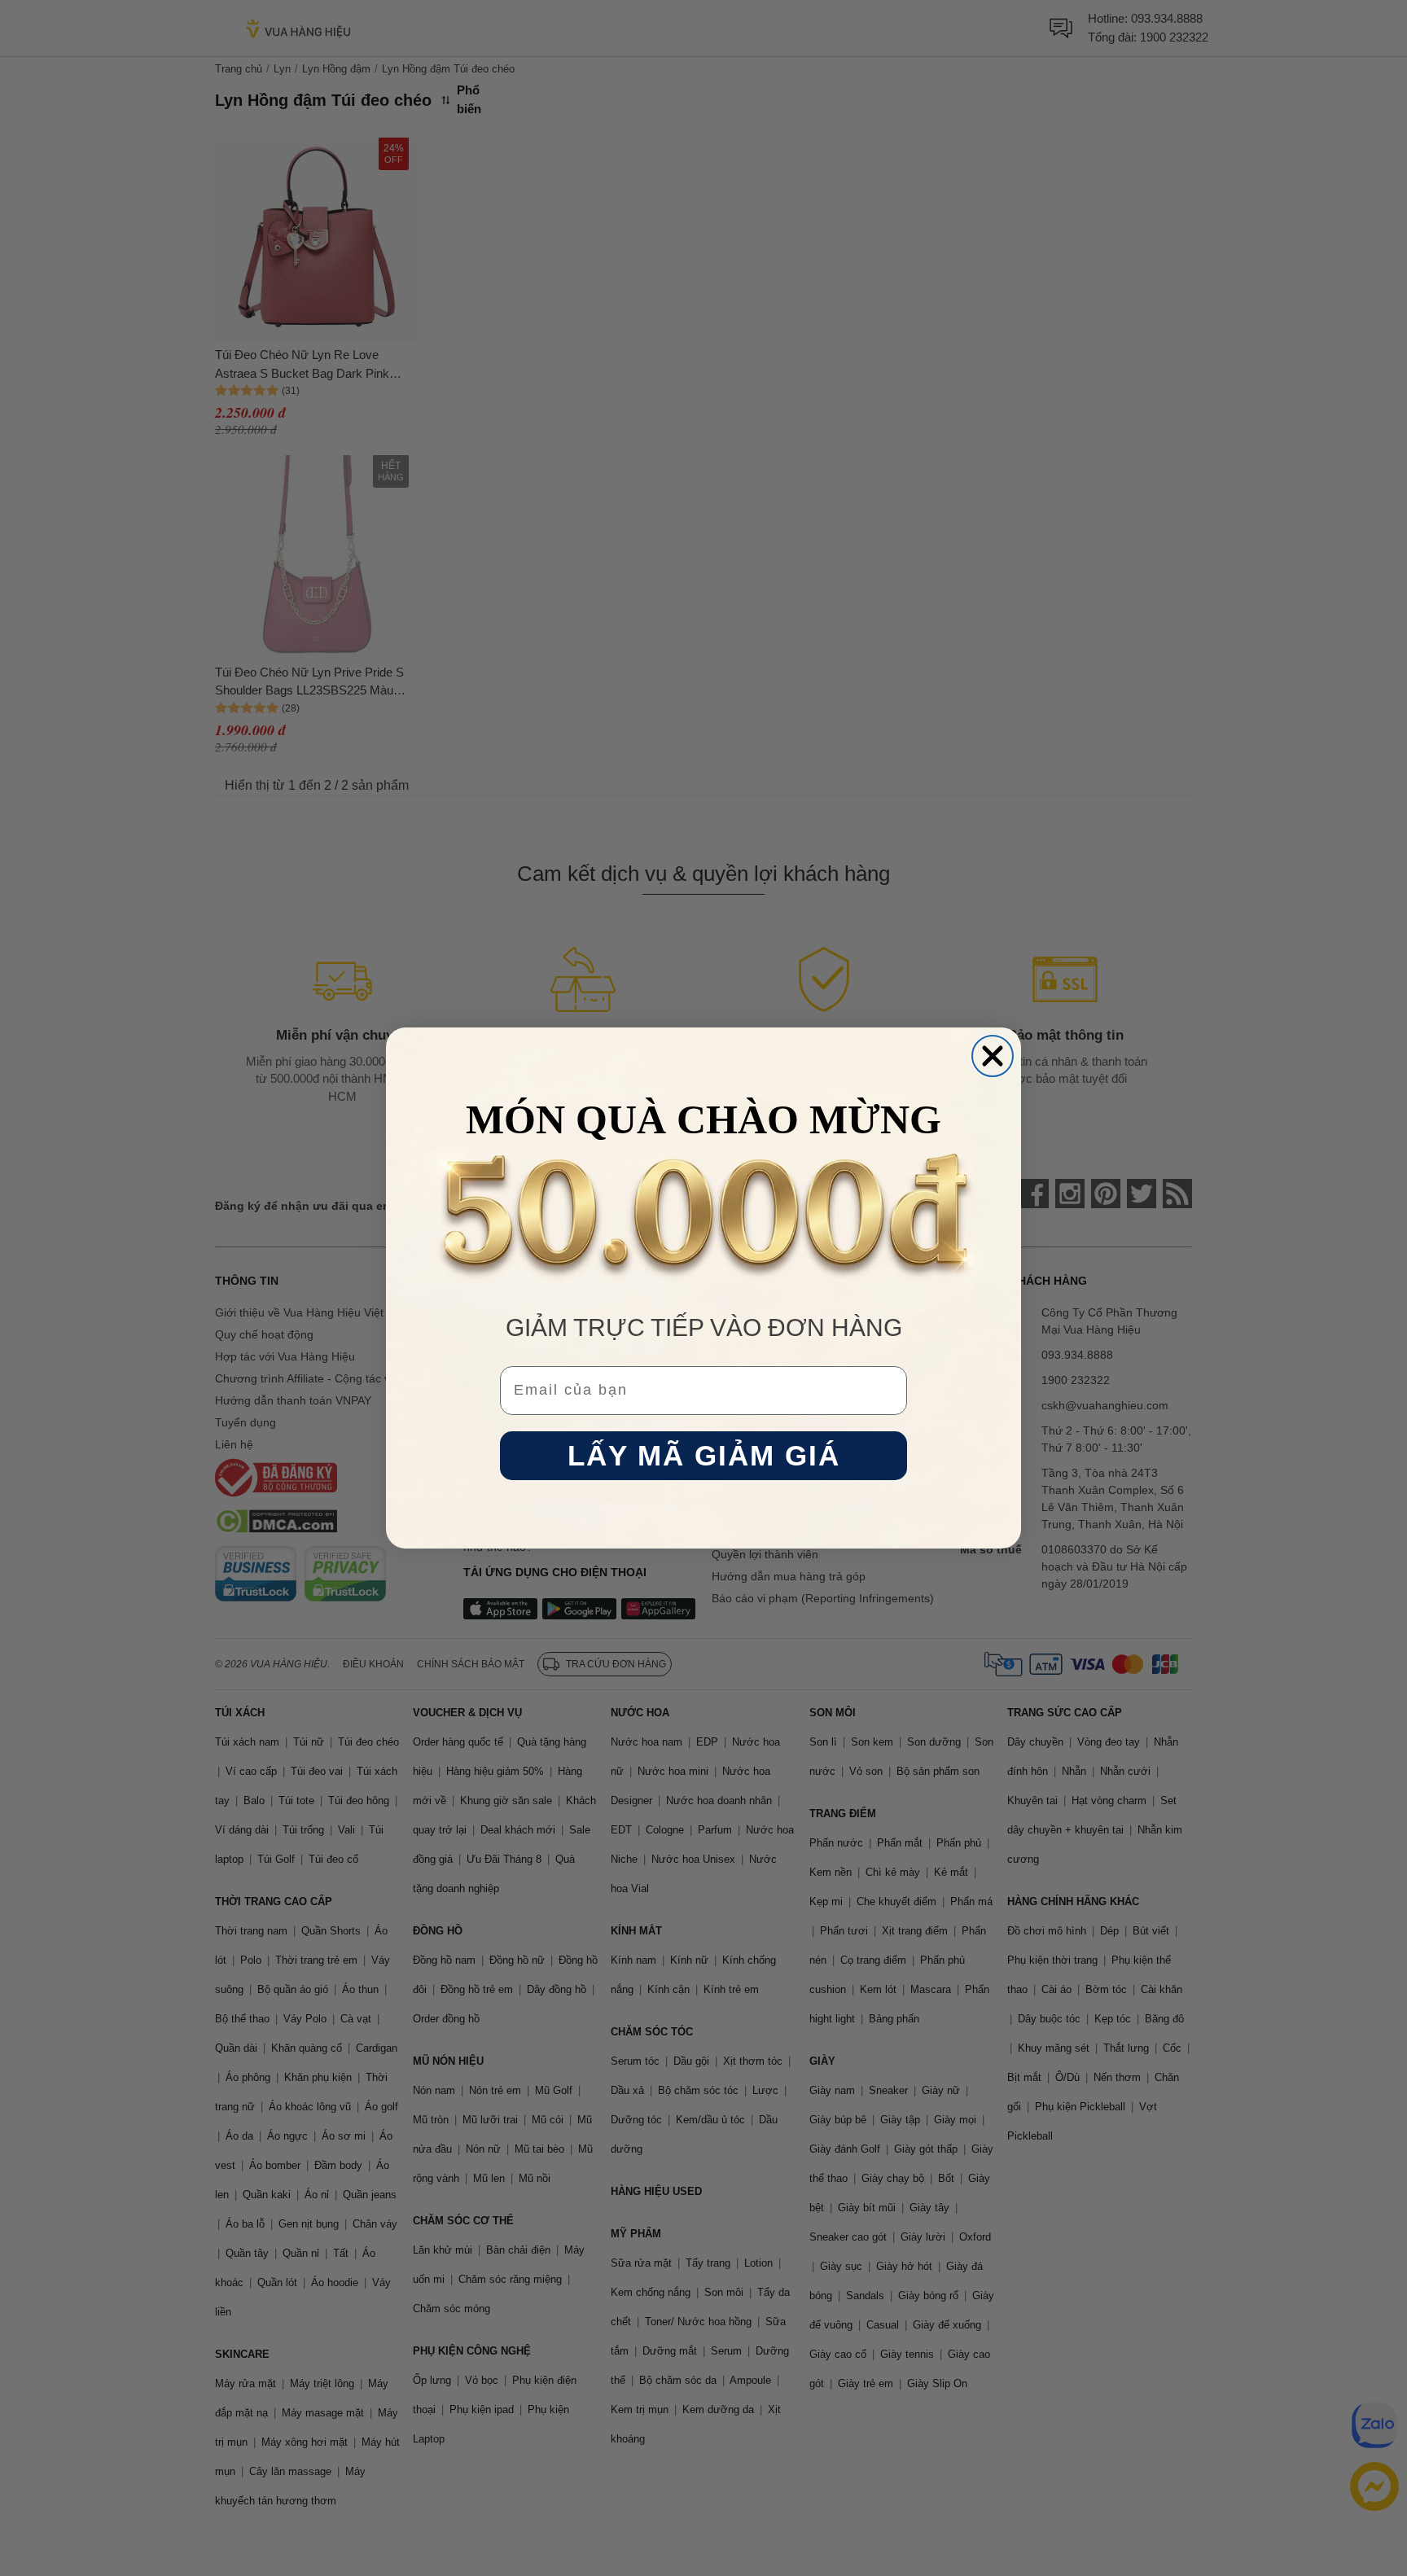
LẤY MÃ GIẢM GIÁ (704, 1456)
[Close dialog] (993, 1056)
